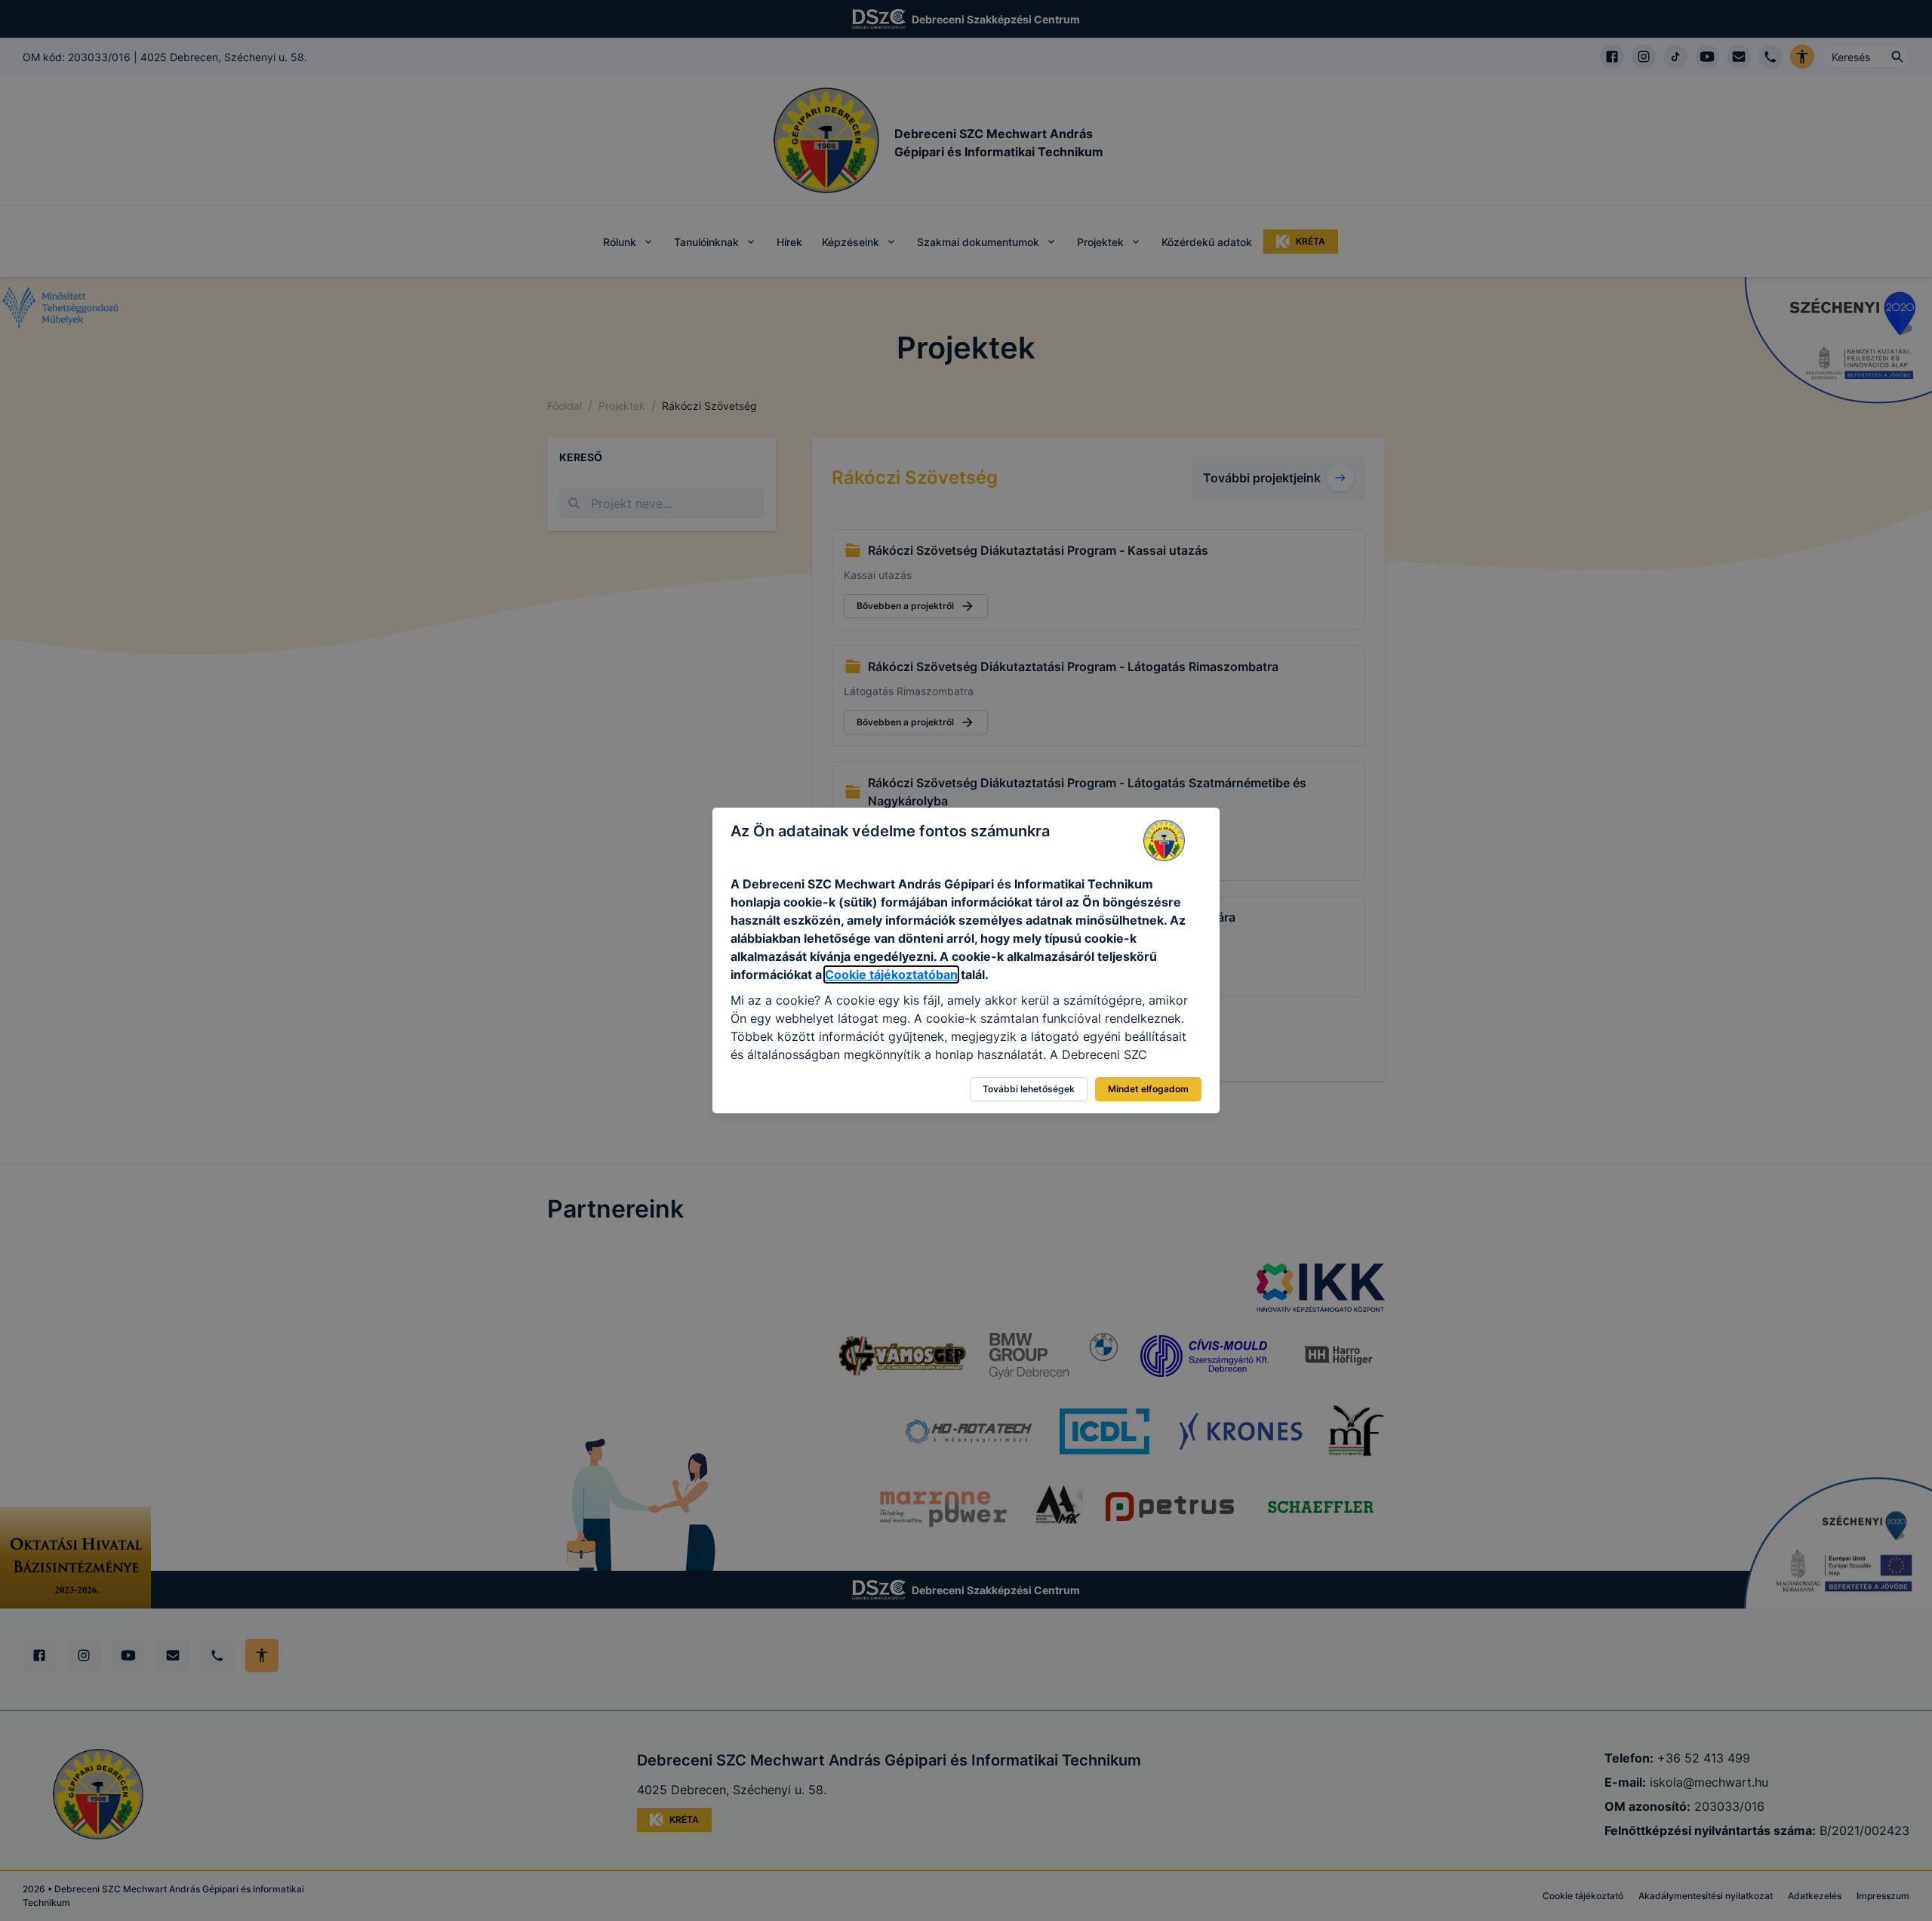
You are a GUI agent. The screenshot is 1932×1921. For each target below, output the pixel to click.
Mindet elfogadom (1148, 1089)
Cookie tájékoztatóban (891, 974)
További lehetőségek (1029, 1089)
